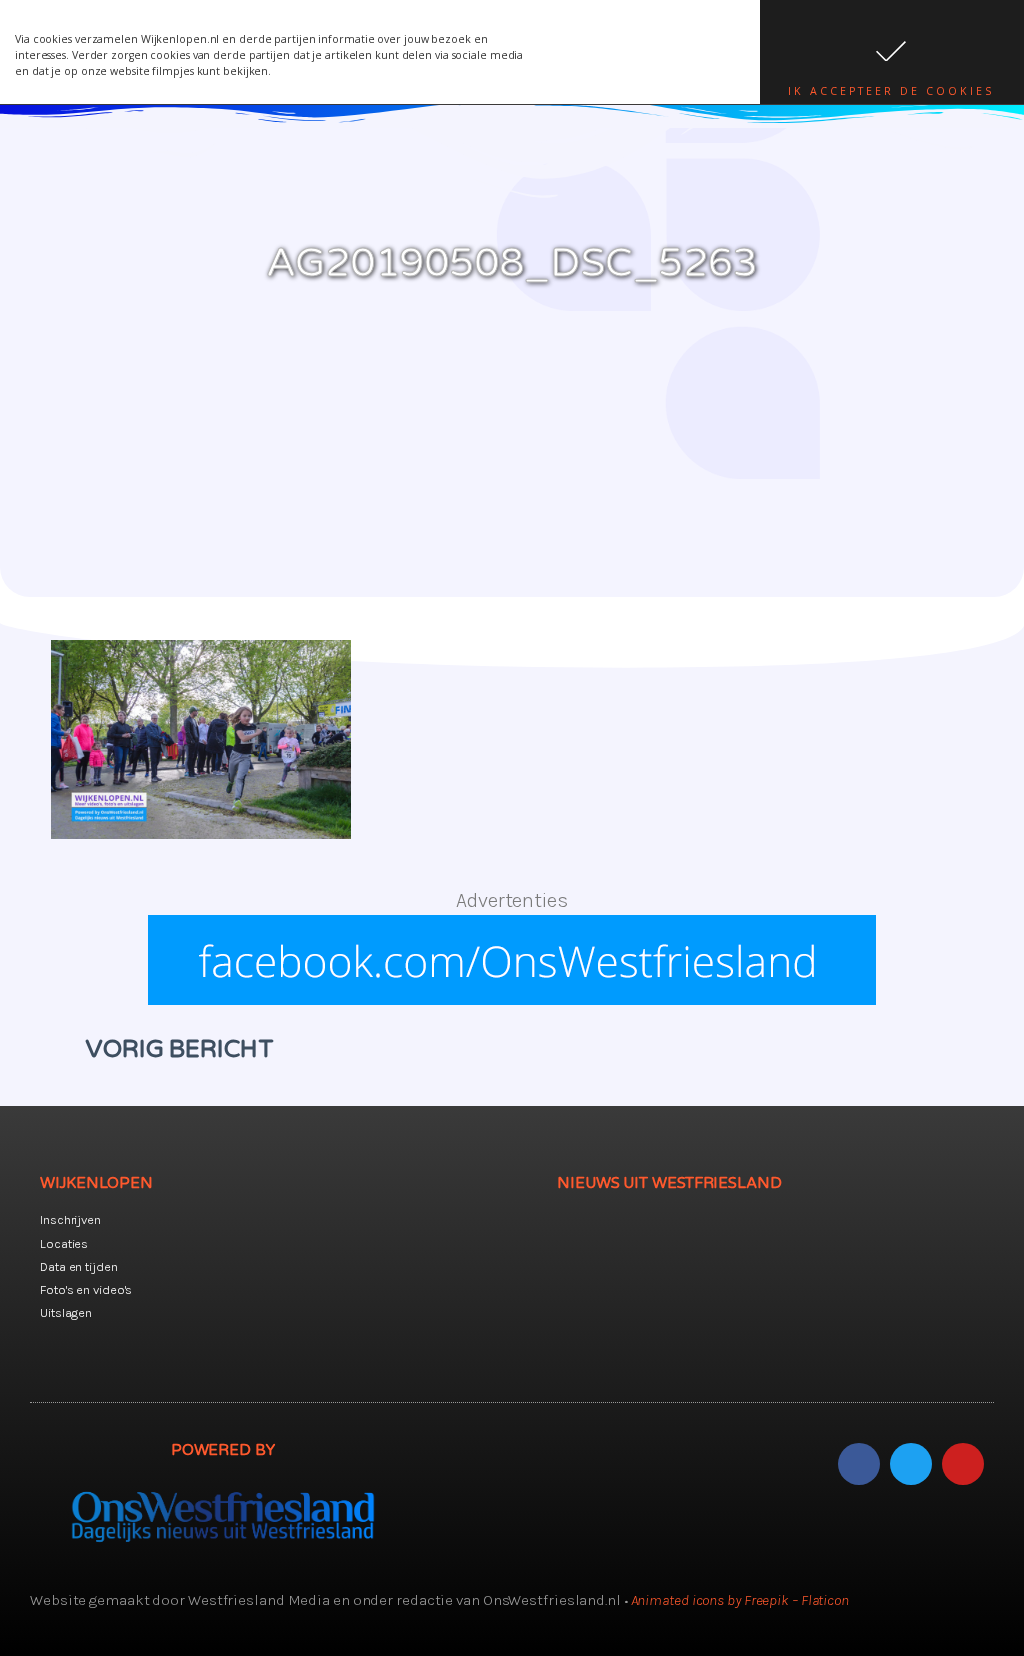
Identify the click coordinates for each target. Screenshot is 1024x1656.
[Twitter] (911, 1464)
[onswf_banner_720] (512, 998)
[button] (892, 52)
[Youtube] (963, 1464)
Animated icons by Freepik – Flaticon (740, 1600)
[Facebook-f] (859, 1464)
